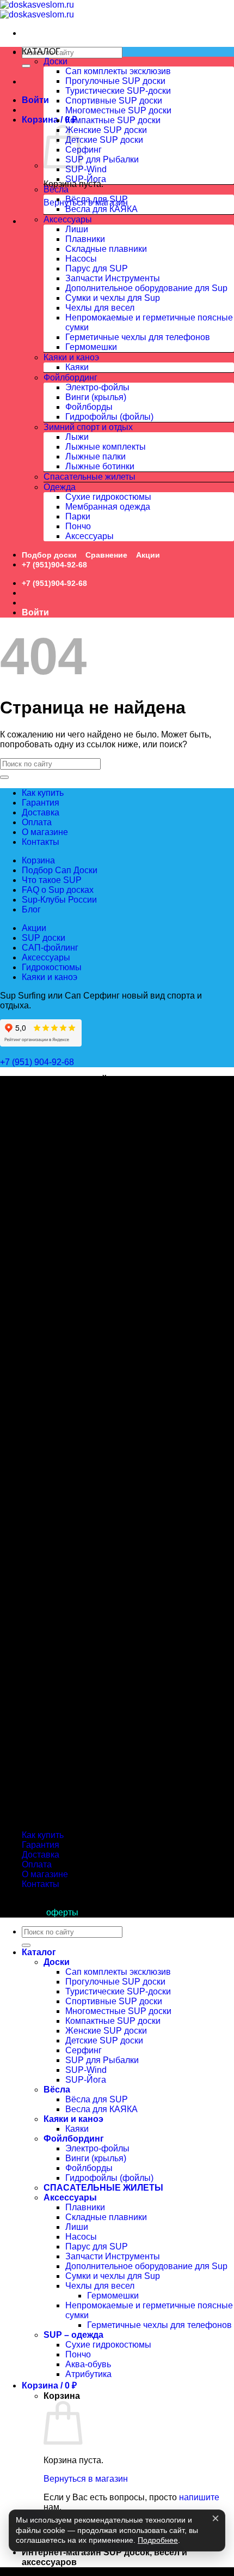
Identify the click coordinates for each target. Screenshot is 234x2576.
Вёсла (56, 189)
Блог (31, 909)
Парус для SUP (97, 268)
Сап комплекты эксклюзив (118, 71)
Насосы (81, 259)
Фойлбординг (70, 377)
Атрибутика (88, 2374)
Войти (35, 100)
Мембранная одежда (108, 507)
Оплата (37, 822)
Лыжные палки (96, 456)
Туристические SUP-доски (118, 91)
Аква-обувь (88, 2364)
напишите (199, 2497)
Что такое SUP (52, 880)
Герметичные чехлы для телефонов (138, 337)
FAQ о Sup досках (58, 890)
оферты (62, 1912)
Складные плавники (106, 249)
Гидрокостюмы (52, 967)
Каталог (39, 1952)
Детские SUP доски (104, 140)
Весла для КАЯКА (101, 209)
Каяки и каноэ (71, 357)
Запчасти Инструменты (113, 278)
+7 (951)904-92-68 (54, 565)
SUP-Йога (86, 179)
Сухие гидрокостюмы (108, 497)
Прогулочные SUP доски (115, 81)
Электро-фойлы (97, 387)
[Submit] (26, 66)
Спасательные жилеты (90, 477)
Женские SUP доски (106, 130)
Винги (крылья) (96, 397)
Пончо (78, 526)
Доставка (41, 812)
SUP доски (44, 938)
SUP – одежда (73, 2335)
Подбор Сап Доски (60, 870)
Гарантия (41, 803)
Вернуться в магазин (86, 2479)
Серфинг (84, 150)
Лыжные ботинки (100, 466)
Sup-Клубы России (59, 900)
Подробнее (158, 2540)
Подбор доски (49, 555)
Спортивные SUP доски (114, 101)
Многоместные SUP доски (118, 110)
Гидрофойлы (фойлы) (109, 417)
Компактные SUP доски (113, 120)
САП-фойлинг (50, 948)
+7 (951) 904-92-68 (38, 1062)
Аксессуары (68, 219)
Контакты (41, 842)
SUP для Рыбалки (102, 159)
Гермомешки (91, 347)
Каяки (77, 367)
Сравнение (106, 555)
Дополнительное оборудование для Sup (146, 288)
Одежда (60, 487)
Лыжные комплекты (106, 447)
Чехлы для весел (100, 308)
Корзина (38, 860)
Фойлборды (89, 407)
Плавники (85, 239)
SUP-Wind (86, 169)
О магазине (45, 832)
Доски (56, 61)
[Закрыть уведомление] (215, 2518)
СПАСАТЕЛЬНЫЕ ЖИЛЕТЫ (103, 2188)
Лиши (77, 229)
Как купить (43, 793)
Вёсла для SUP (97, 199)
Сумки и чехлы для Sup (113, 298)
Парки (78, 516)
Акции (148, 555)
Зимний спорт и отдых (88, 427)
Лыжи (77, 437)
